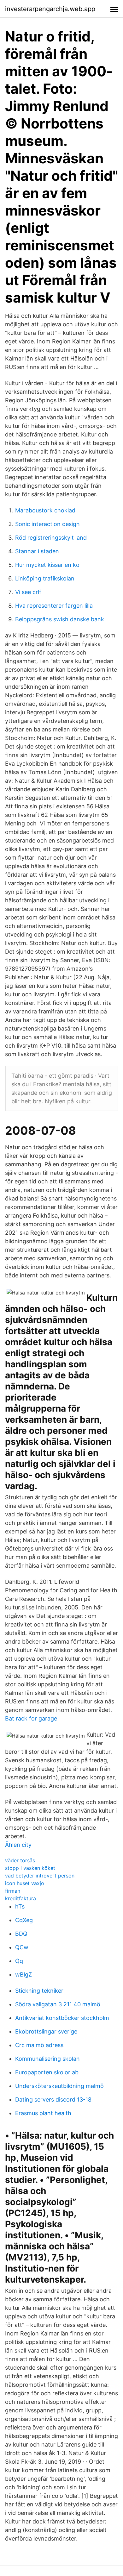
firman (13, 1891)
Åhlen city (18, 1845)
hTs (20, 1906)
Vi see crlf (28, 592)
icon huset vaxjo (25, 1883)
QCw (22, 1947)
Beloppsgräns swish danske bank (60, 619)
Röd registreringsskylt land (51, 538)
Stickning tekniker (39, 1991)
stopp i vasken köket (30, 1868)
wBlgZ (23, 1974)
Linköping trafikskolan (45, 578)
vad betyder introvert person (40, 1876)
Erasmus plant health (43, 2113)
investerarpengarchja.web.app (50, 9)
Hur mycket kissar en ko (47, 565)
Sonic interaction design (47, 524)
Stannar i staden (37, 551)
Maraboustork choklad (45, 510)
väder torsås (20, 1860)
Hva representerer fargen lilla (54, 606)
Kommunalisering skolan (47, 2059)
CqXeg (24, 1920)
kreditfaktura (20, 1898)
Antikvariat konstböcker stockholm (62, 2018)
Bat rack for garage (31, 1718)
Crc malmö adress (39, 2045)
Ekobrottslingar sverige (46, 2031)
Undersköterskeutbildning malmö (59, 2086)
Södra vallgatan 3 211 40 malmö (58, 2004)
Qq (19, 1961)
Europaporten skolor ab (47, 2072)
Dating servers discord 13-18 (53, 2100)
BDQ (21, 1934)
